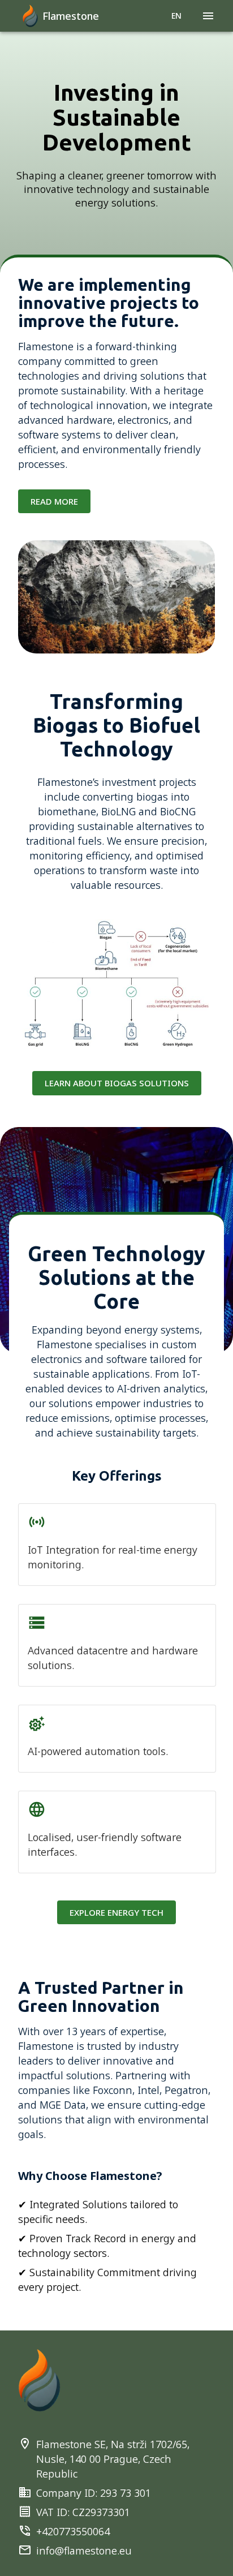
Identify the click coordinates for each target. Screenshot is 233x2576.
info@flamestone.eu (84, 2551)
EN (176, 16)
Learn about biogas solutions (117, 1083)
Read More (54, 501)
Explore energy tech (116, 1912)
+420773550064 (73, 2531)
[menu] (208, 16)
